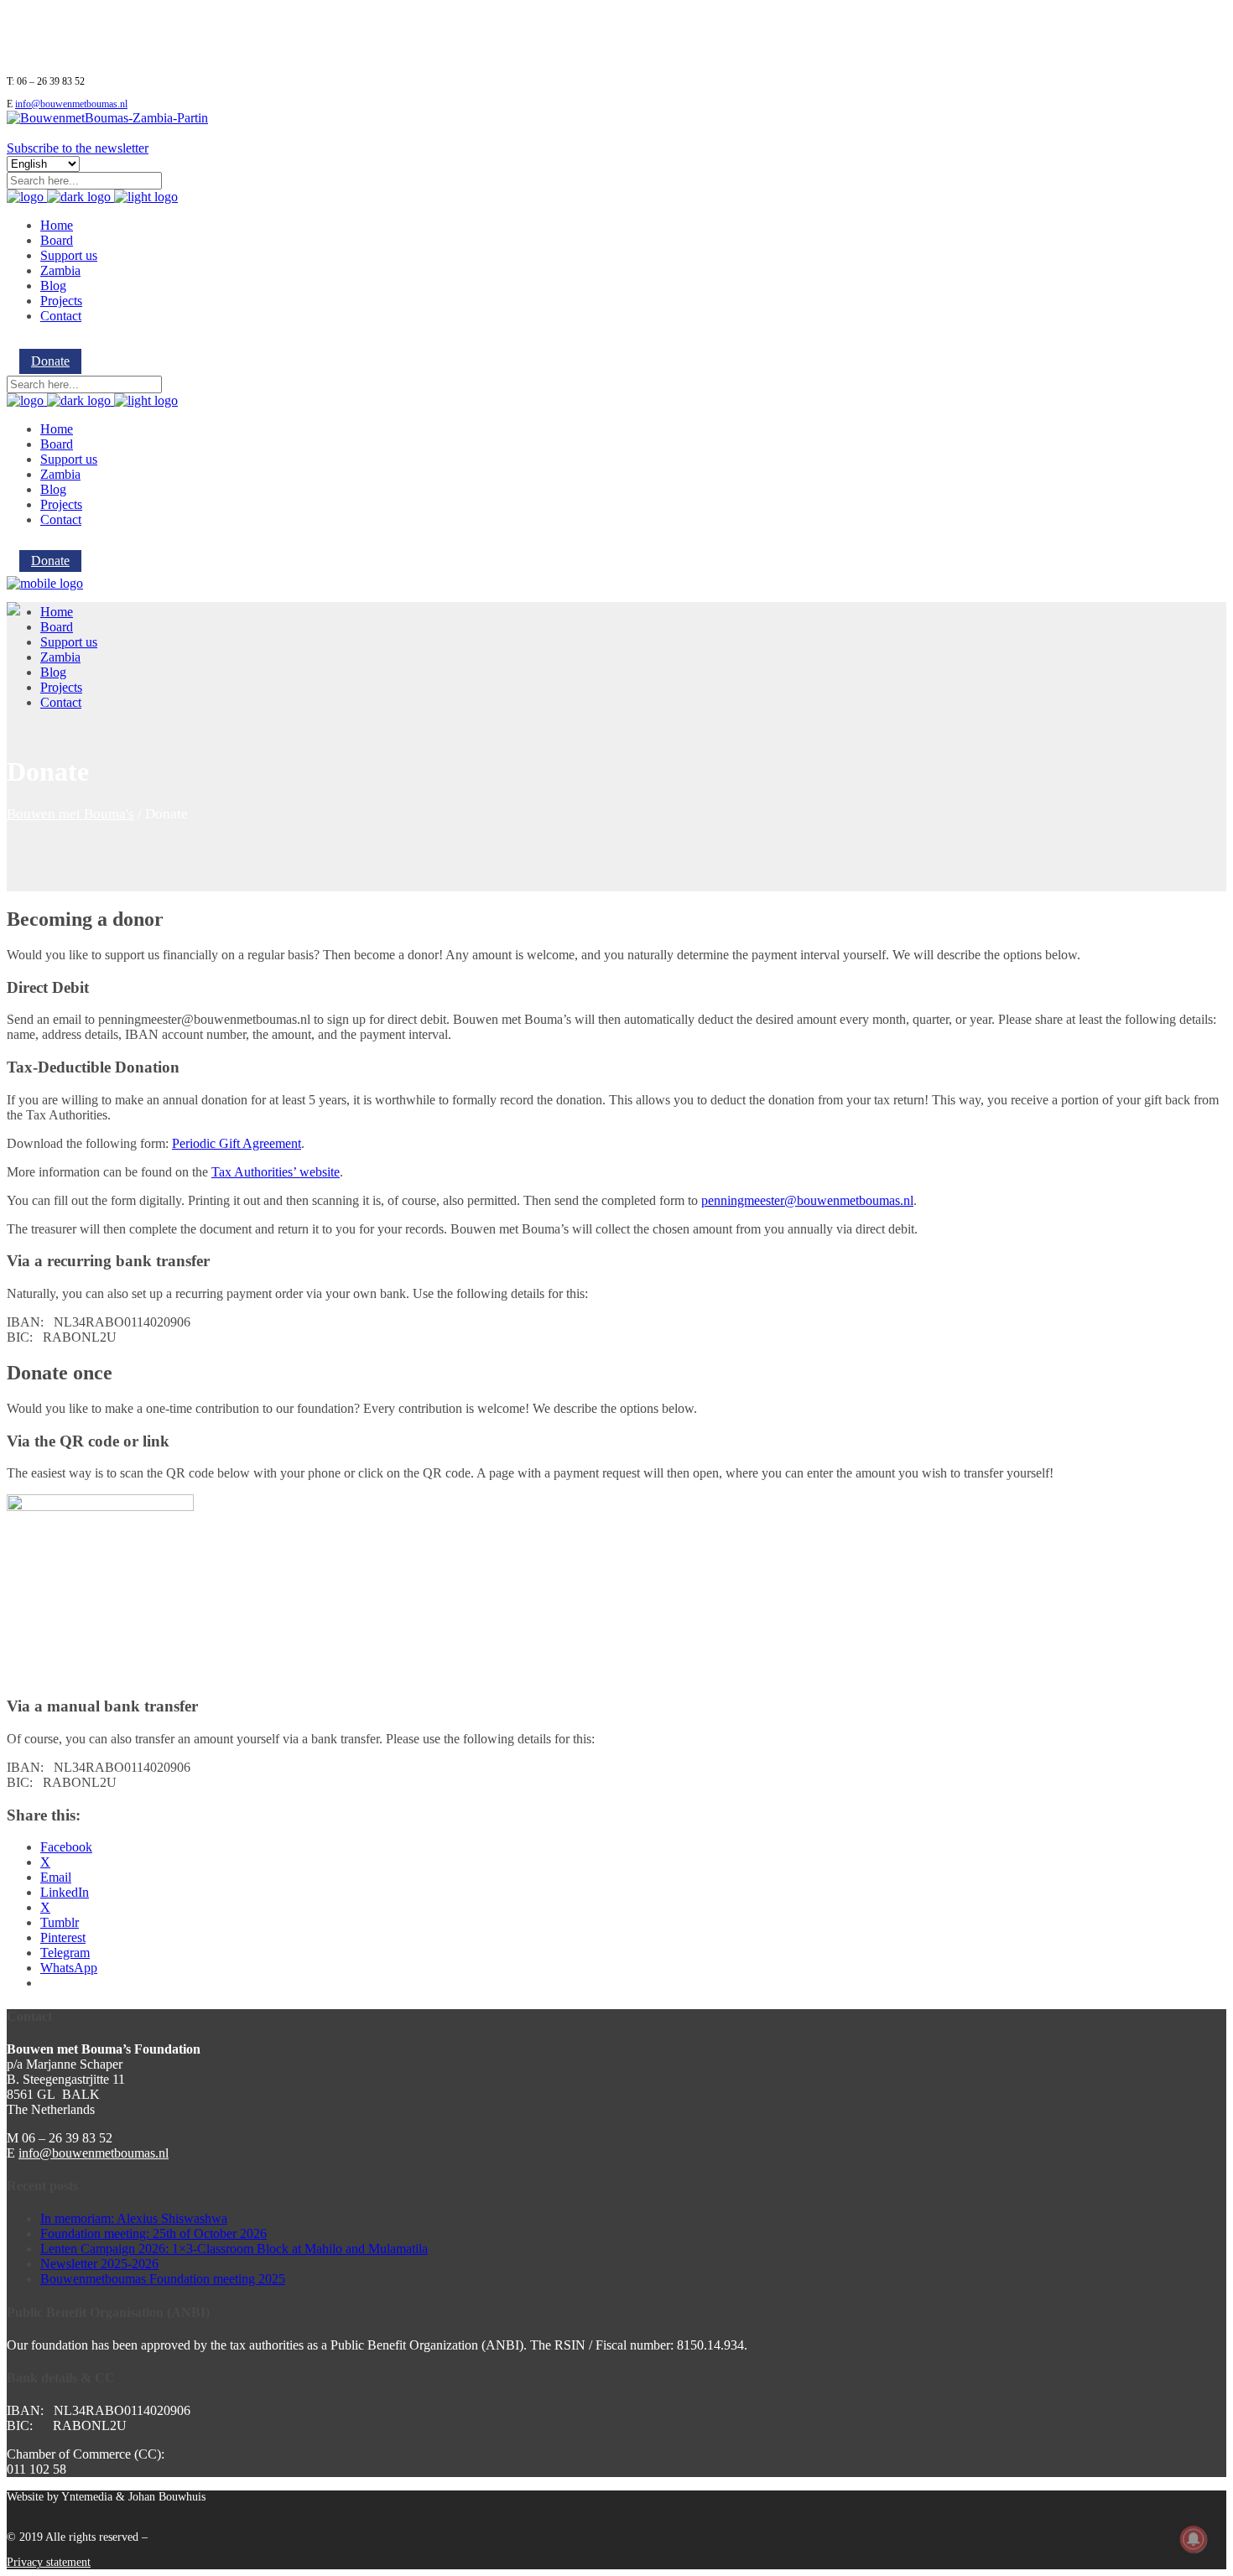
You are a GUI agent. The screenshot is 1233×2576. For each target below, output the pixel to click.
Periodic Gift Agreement (237, 1143)
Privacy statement (49, 2562)
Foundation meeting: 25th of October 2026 (153, 2233)
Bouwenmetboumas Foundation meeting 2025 (163, 2279)
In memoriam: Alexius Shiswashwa (134, 2218)
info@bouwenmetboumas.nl (71, 104)
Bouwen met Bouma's (70, 814)
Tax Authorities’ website (276, 1172)
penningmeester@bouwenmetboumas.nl (807, 1200)
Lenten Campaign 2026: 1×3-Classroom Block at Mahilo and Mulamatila (234, 2249)
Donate (50, 361)
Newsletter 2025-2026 (99, 2264)
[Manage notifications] (1194, 2539)
